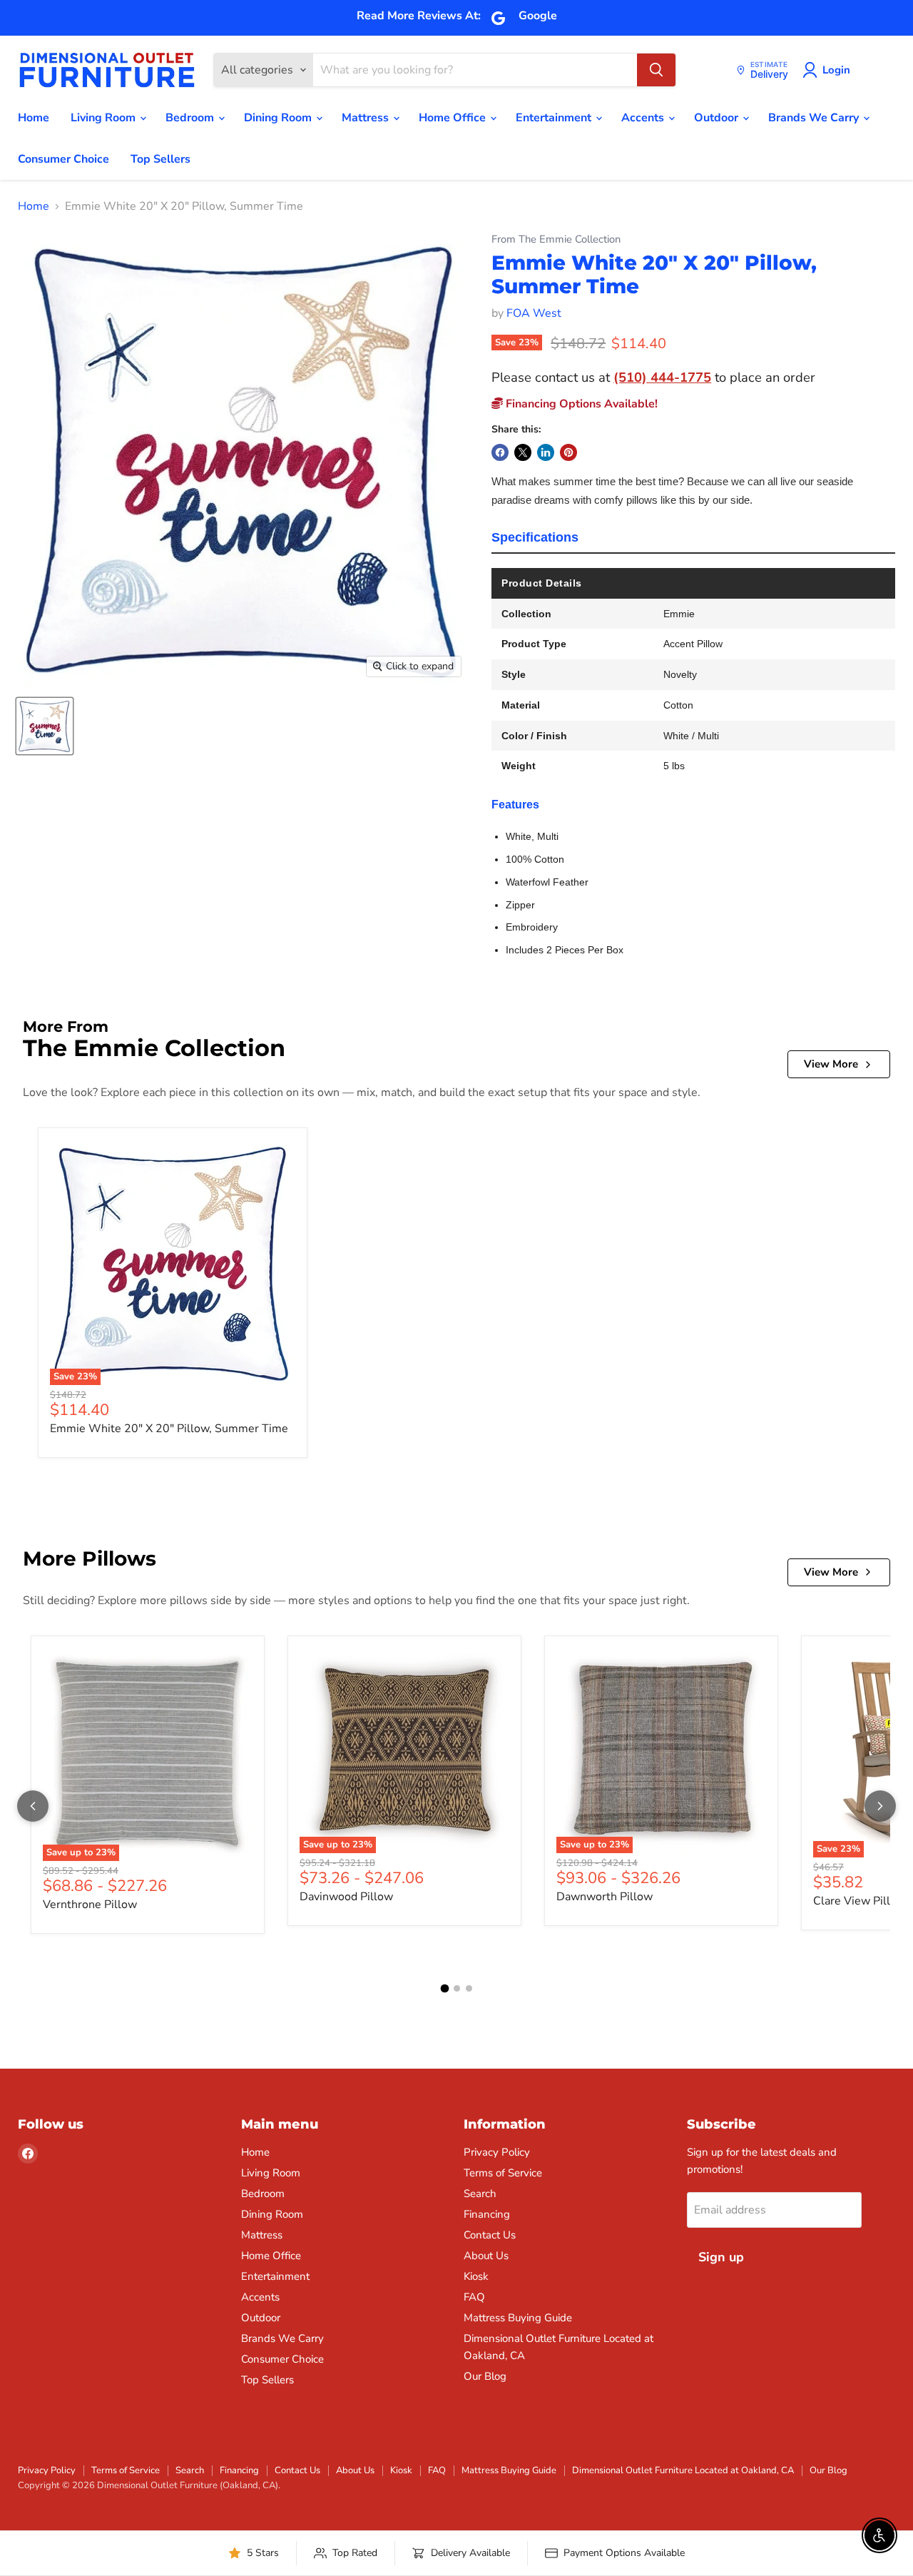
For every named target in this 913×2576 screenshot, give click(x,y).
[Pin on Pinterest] (568, 452)
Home (34, 118)
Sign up (721, 2257)
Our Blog (485, 2376)
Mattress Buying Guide (518, 2318)
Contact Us (490, 2235)
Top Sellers (160, 159)
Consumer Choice (63, 159)
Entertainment (555, 118)
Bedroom (191, 118)
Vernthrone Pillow (90, 1905)
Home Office (454, 118)
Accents (644, 118)
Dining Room (279, 118)
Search (480, 2194)
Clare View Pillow (860, 1901)
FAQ (474, 2297)
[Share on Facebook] (500, 452)
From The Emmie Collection (556, 239)
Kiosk (476, 2276)
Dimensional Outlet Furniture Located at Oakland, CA (683, 2470)
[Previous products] (33, 1806)
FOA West (534, 313)
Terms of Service (503, 2173)
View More (831, 1064)
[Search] (656, 70)
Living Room (104, 118)
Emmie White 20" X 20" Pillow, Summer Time (169, 1429)
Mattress (367, 118)
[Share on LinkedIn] (546, 452)
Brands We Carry (815, 118)
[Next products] (880, 1806)
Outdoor (718, 118)
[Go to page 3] (469, 1988)
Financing (487, 2214)
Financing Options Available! (580, 404)
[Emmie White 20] (45, 726)
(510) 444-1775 (662, 377)
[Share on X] (523, 452)
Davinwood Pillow (346, 1897)
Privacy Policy (497, 2152)
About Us (486, 2256)
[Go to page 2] (457, 1988)
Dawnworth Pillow (605, 1897)
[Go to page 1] (444, 1989)
